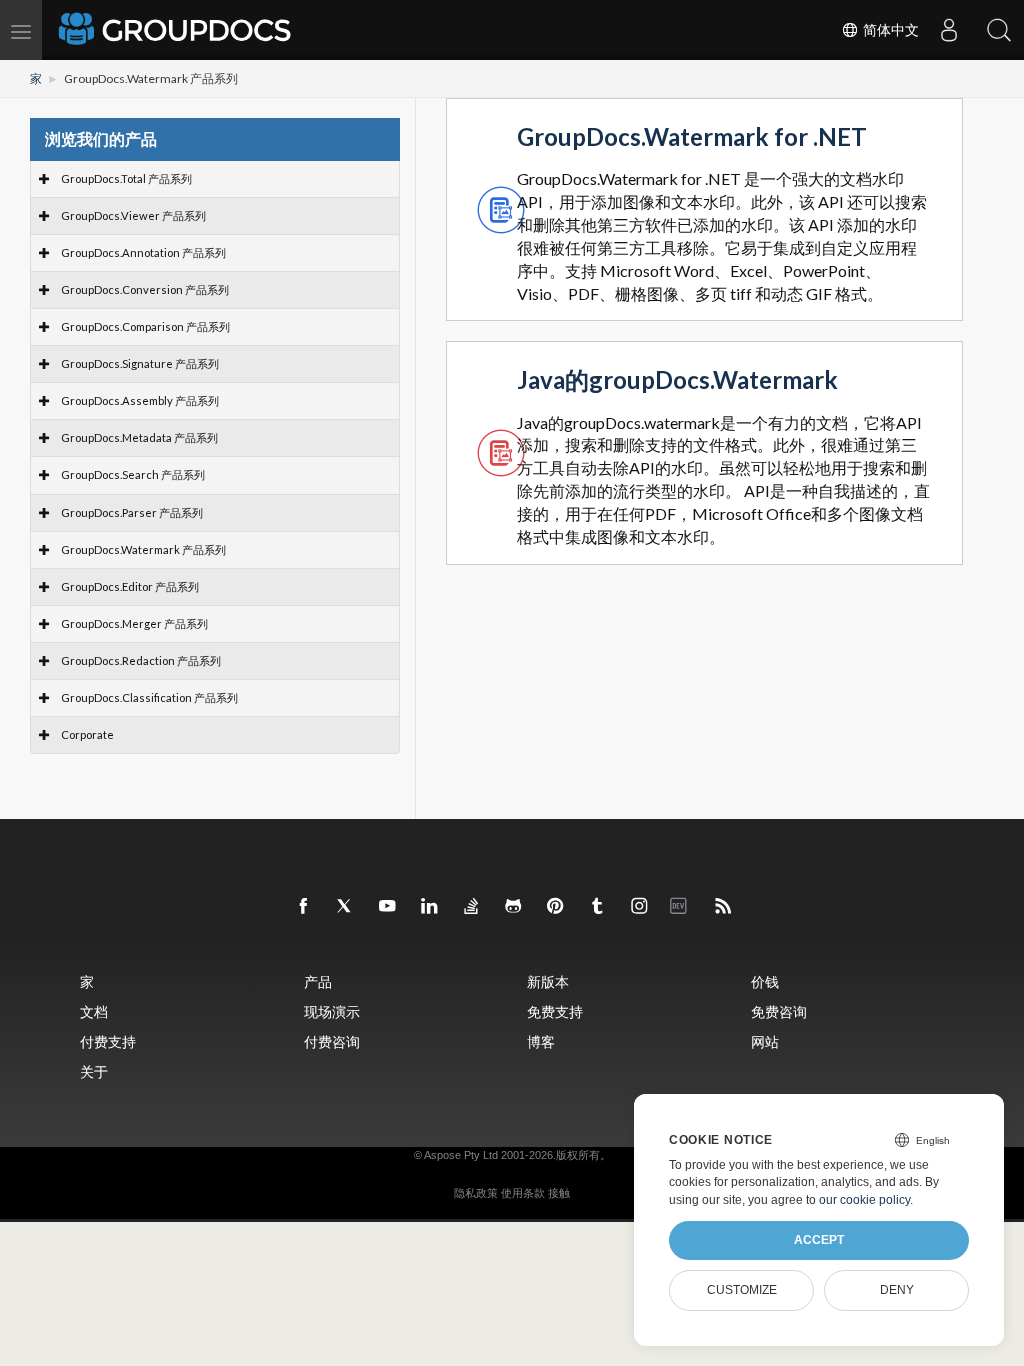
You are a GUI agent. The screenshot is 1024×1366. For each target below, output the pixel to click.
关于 (94, 1071)
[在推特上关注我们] (346, 907)
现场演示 (332, 1011)
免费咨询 (779, 1011)
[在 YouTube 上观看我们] (388, 907)
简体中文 (889, 30)
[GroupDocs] (177, 30)
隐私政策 (476, 1193)
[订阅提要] (724, 907)
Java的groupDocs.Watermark (677, 380)
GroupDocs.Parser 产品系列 (132, 512)
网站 (765, 1041)
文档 (94, 1011)
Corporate (87, 734)
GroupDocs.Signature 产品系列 (140, 363)
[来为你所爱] (598, 907)
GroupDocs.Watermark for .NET (692, 137)
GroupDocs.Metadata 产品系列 (139, 437)
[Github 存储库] (514, 907)
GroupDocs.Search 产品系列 (133, 474)
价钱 (765, 981)
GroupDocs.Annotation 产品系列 (143, 252)
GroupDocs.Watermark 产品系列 (143, 549)
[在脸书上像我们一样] (304, 907)
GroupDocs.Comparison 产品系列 (145, 326)
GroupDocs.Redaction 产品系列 (141, 660)
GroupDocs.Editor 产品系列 (130, 586)
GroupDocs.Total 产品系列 (126, 178)
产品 (318, 981)
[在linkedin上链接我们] (430, 907)
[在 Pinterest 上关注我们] (556, 907)
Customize (742, 1290)
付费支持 (108, 1041)
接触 (559, 1193)
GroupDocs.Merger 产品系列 (134, 623)
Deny (897, 1290)
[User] (949, 30)
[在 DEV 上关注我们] (682, 907)
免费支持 (555, 1011)
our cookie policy (864, 1200)
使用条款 (523, 1193)
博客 (541, 1041)
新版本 (548, 981)
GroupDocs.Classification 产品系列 (149, 697)
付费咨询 (332, 1041)
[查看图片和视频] (640, 907)
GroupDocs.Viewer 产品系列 (133, 215)
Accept (819, 1240)
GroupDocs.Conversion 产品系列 (145, 289)
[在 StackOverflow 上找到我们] (472, 907)
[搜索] (999, 30)
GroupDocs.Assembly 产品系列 (140, 400)
